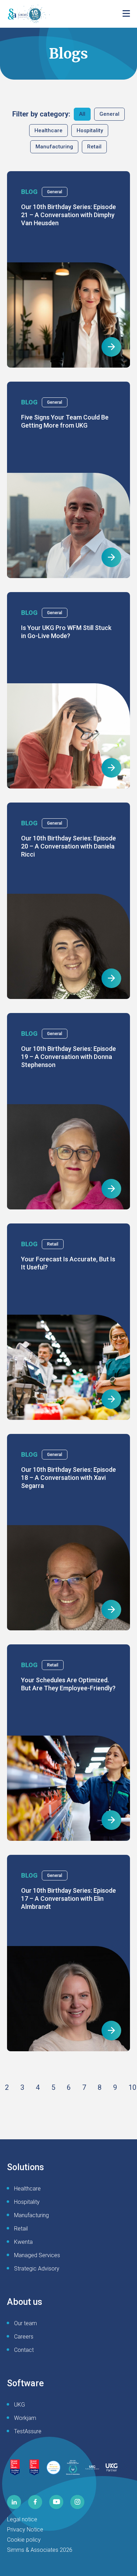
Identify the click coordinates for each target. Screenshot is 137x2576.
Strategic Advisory (37, 2269)
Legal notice (22, 2519)
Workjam (25, 2418)
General (109, 114)
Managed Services (37, 2255)
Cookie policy (24, 2540)
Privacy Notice (25, 2530)
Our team (25, 2323)
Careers (24, 2337)
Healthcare (48, 130)
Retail (94, 147)
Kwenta (23, 2242)
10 (132, 2087)
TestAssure (28, 2431)
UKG (19, 2405)
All (82, 114)
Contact (24, 2350)
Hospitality (90, 130)
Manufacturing (54, 147)
